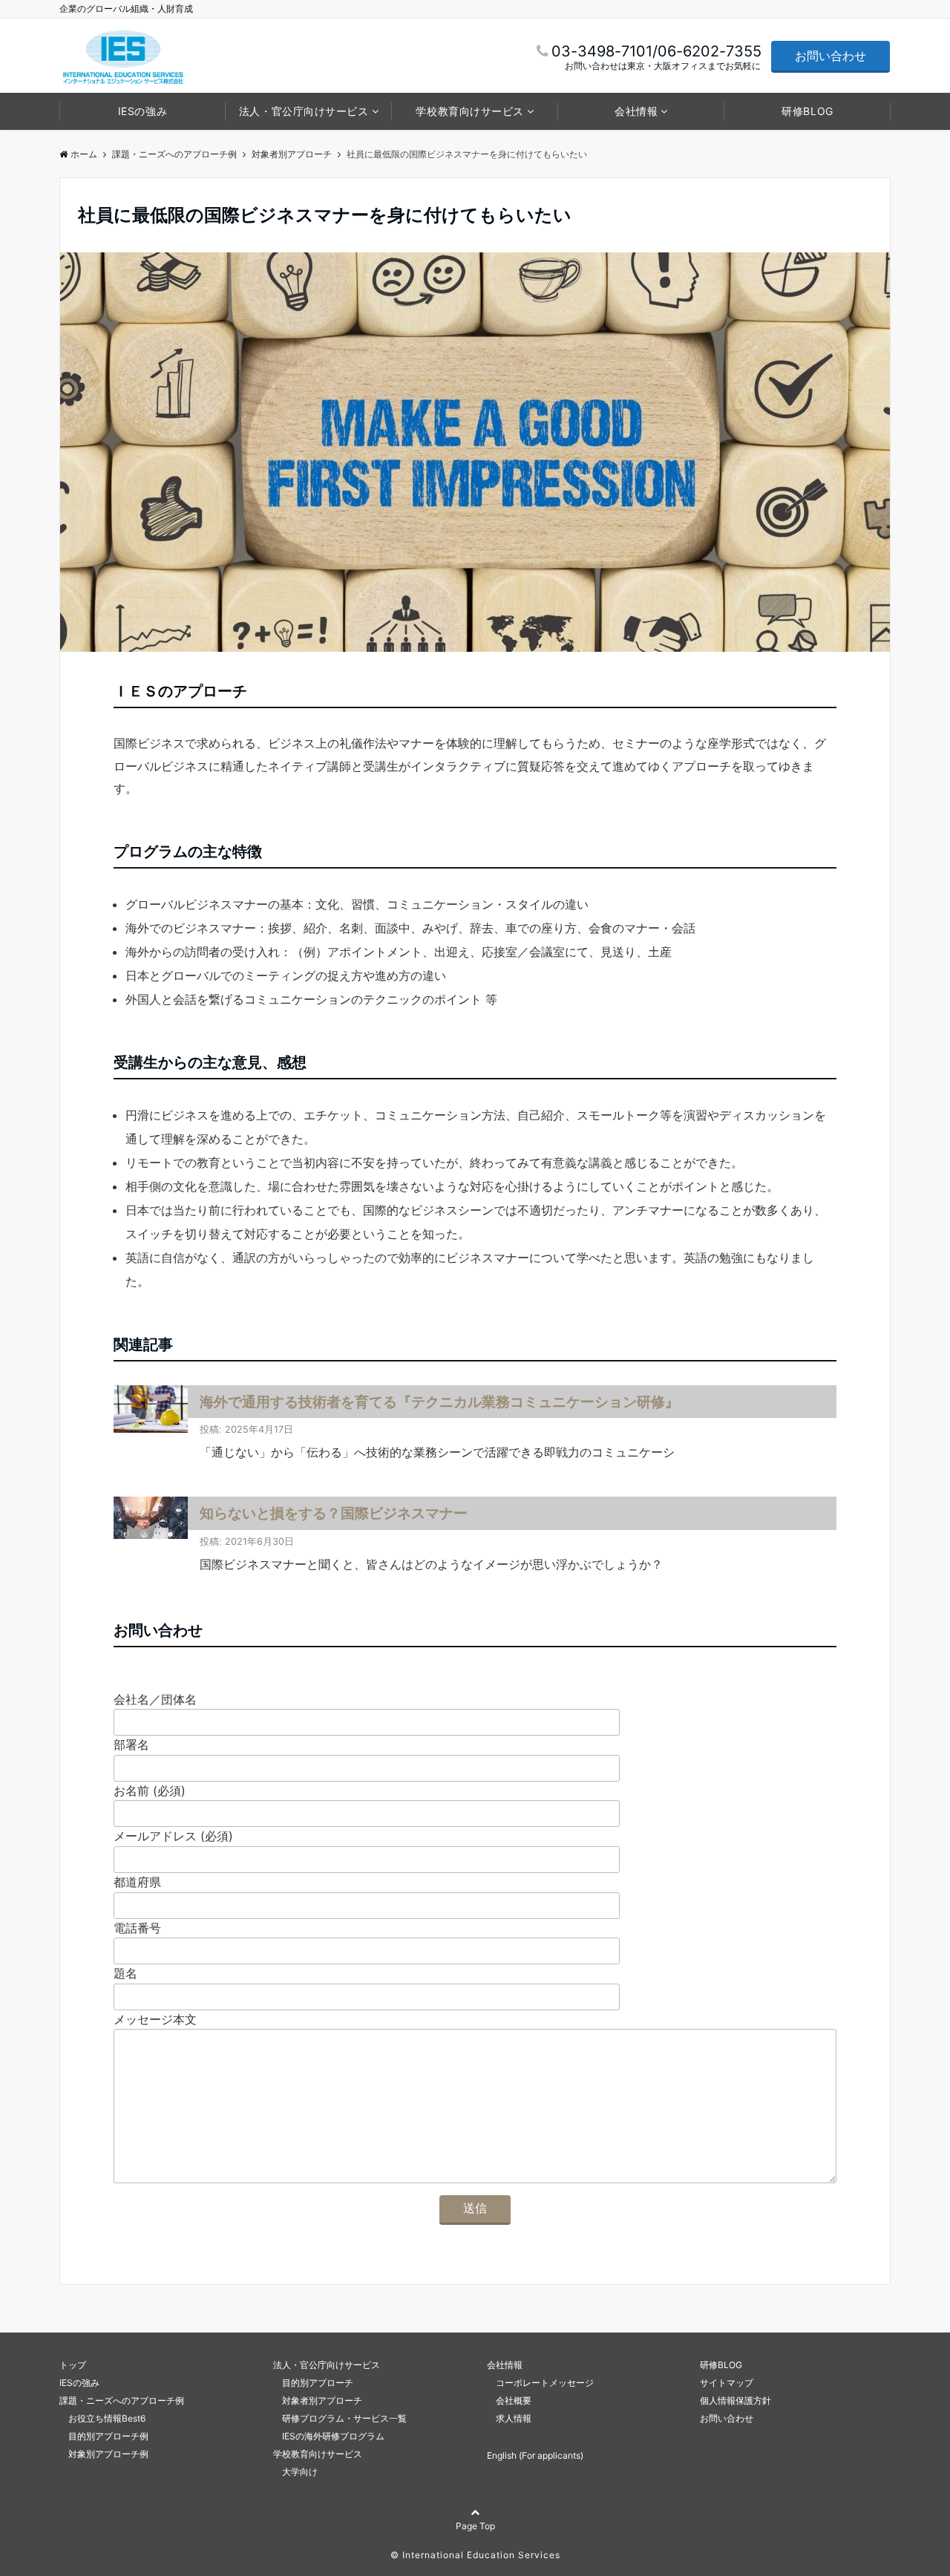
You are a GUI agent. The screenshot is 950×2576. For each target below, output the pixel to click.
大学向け (295, 2472)
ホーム (84, 154)
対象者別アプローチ (318, 2400)
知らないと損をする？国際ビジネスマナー (334, 1513)
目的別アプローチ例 (104, 2436)
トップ (73, 2365)
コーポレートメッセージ (540, 2383)
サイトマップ (727, 2383)
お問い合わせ (831, 56)
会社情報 (636, 111)
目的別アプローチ (313, 2383)
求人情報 (509, 2418)
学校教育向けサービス (470, 111)
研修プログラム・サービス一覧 (340, 2418)
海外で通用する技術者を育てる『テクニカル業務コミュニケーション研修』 (439, 1402)
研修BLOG (807, 111)
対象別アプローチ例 (104, 2454)
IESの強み (142, 111)
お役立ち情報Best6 (102, 2418)
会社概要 (509, 2400)
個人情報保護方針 (736, 2400)
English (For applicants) (535, 2455)
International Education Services (481, 2555)
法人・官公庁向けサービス (304, 111)
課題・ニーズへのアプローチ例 (122, 2400)
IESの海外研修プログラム (329, 2436)
